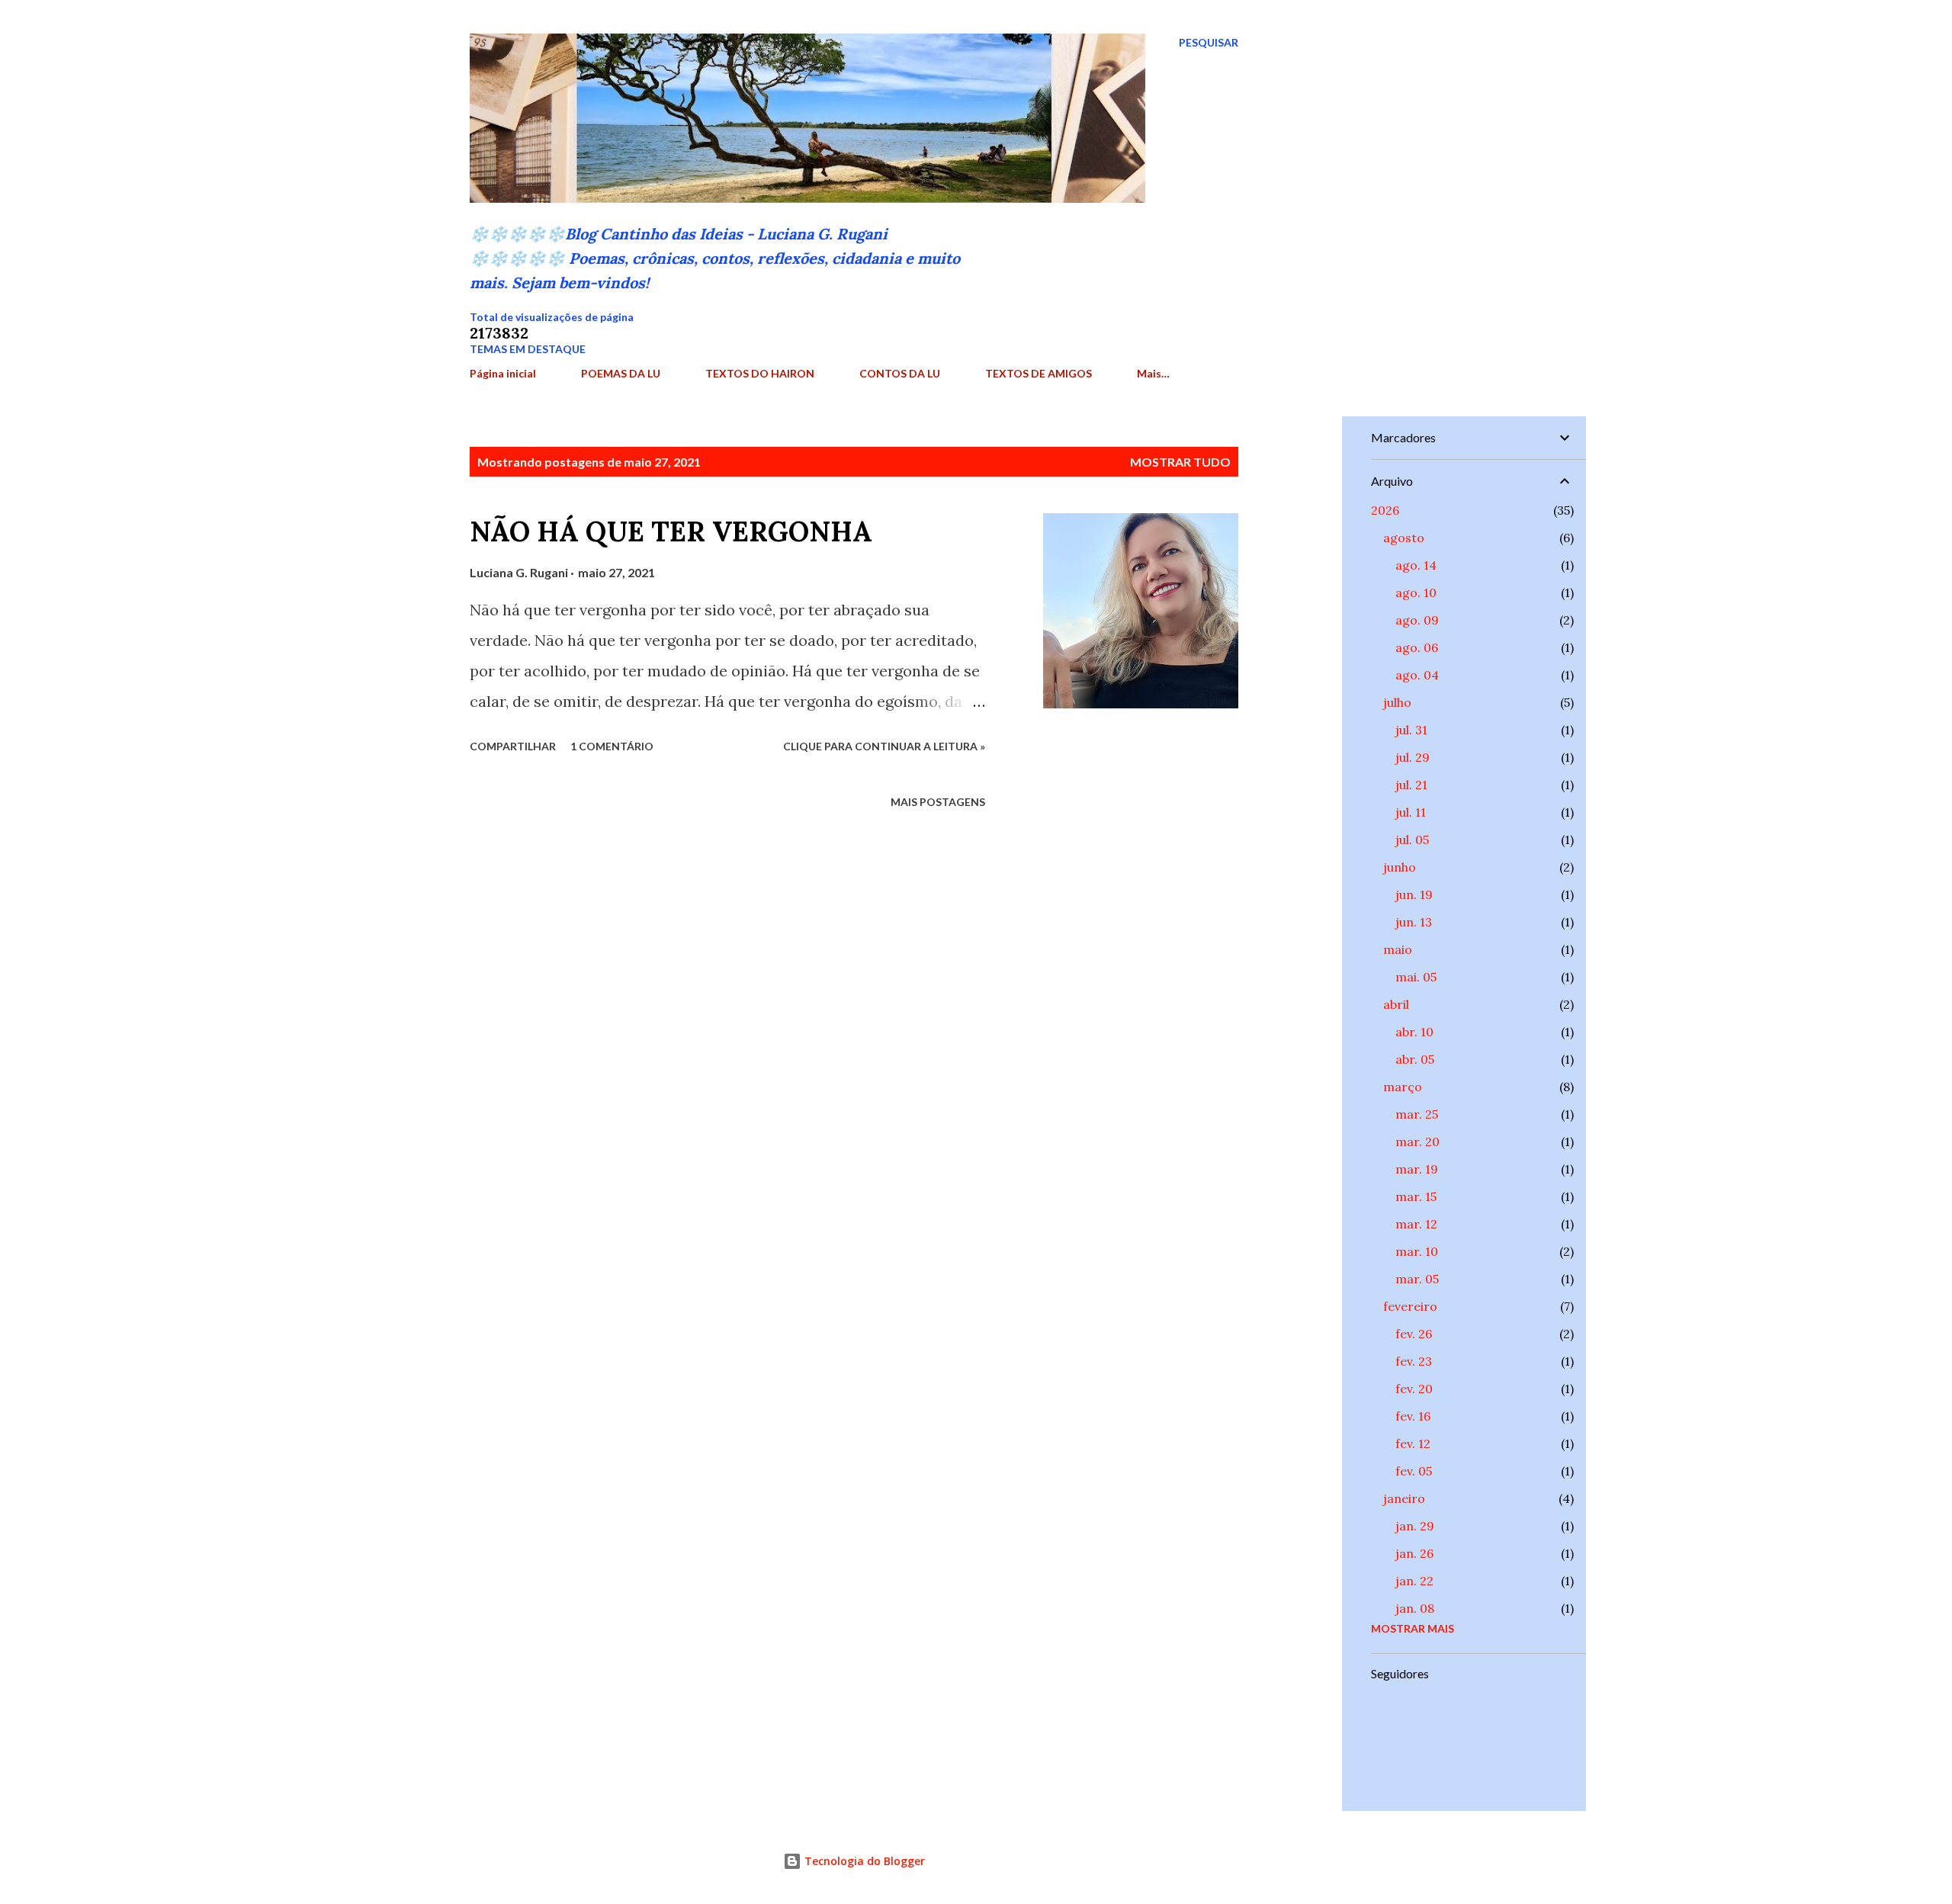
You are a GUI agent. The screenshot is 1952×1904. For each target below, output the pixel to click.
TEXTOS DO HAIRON (760, 373)
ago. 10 (1416, 592)
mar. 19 (1417, 1169)
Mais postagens (938, 802)
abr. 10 (1414, 1032)
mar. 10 (1417, 1251)
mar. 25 (1417, 1114)
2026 (1385, 510)
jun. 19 (1414, 894)
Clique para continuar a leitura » (884, 746)
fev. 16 (1413, 1416)
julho (1397, 702)
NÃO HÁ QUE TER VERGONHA (671, 531)
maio (1398, 949)
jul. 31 (1411, 730)
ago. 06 (1417, 647)
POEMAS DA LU (621, 373)
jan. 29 (1415, 1526)
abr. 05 (1415, 1059)
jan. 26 (1414, 1553)
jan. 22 (1414, 1581)
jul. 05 (1412, 840)
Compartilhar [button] (513, 746)
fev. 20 (1414, 1389)
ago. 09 (1417, 620)
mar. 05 (1417, 1279)
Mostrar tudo (1180, 462)
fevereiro (1410, 1306)
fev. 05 (1414, 1471)
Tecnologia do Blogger (863, 1861)
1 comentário (612, 746)
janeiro (1404, 1498)
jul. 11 (1411, 812)
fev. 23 (1414, 1361)
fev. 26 (1414, 1334)
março (1403, 1087)
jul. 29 (1413, 757)
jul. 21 (1411, 785)
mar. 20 (1417, 1141)
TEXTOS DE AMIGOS (1039, 373)
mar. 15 (1416, 1196)
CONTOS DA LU (900, 373)
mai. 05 (1416, 977)
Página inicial (503, 373)
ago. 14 (1416, 565)
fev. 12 (1413, 1443)
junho (1400, 867)
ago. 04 (1417, 675)
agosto (1404, 538)
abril (1396, 1004)
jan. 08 (1415, 1608)
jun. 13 (1414, 922)
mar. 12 (1416, 1224)
